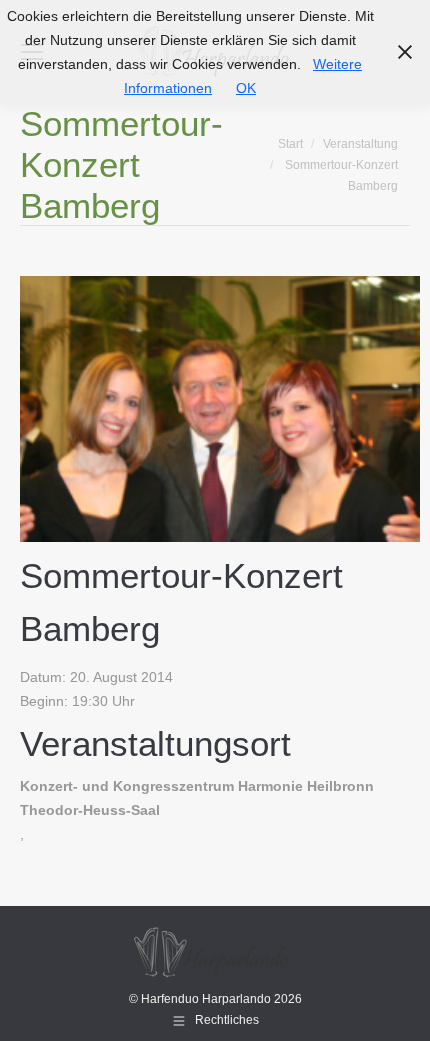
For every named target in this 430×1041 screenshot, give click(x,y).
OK (246, 88)
